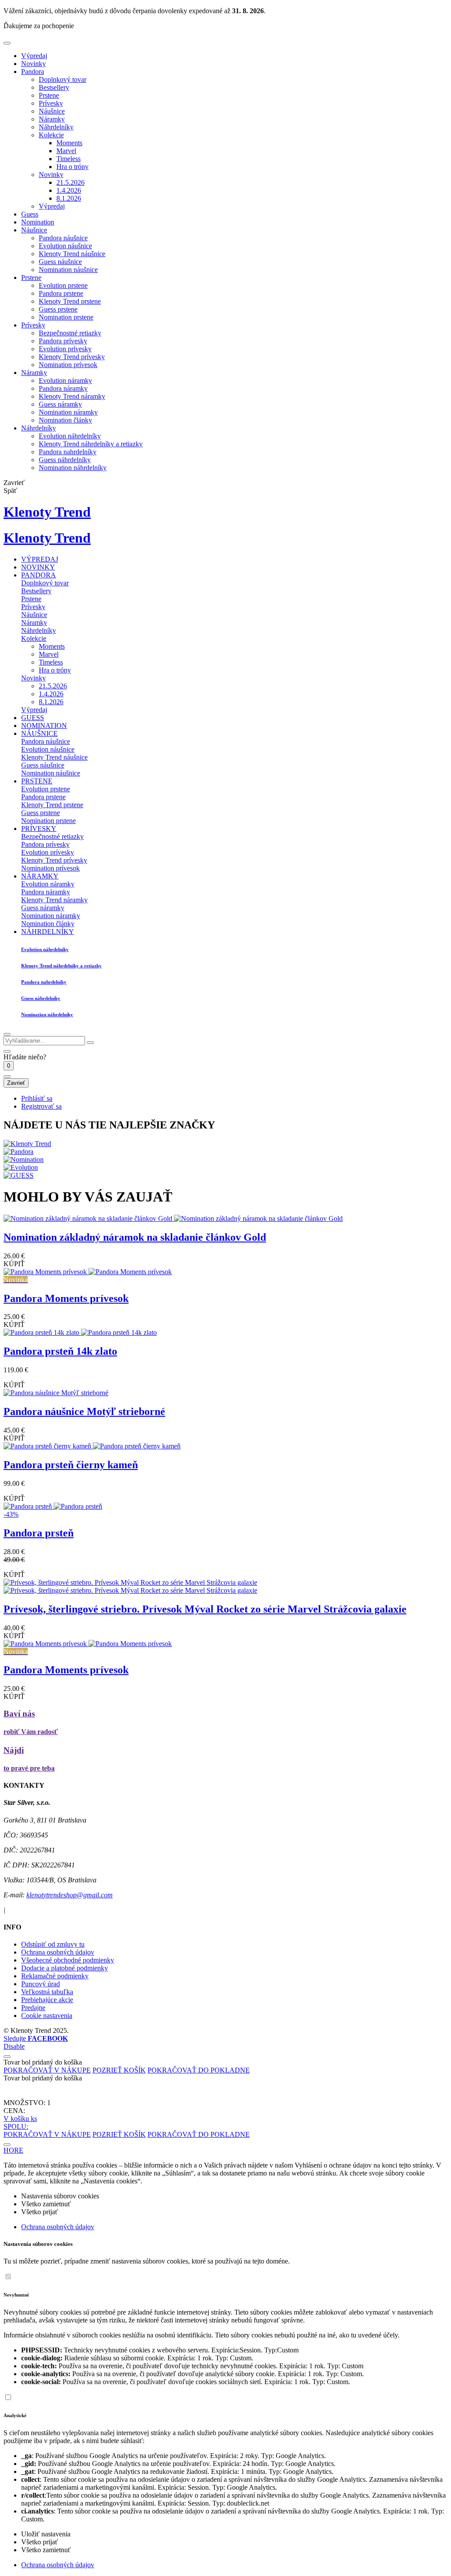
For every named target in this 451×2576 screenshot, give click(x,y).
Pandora (33, 72)
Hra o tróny (72, 167)
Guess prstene (58, 309)
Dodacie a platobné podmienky (65, 1968)
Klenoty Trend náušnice (72, 254)
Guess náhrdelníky (65, 460)
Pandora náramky (63, 388)
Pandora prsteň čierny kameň (71, 1465)
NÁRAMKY (40, 876)
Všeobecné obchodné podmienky (68, 1960)
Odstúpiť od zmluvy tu (53, 1944)
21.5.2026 (70, 182)
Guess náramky (60, 404)
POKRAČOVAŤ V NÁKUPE (47, 2070)
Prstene (49, 95)
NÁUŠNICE (39, 733)
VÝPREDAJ (40, 559)
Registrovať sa (41, 1106)
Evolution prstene (63, 285)
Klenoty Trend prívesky (72, 357)
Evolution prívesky (65, 349)
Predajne (33, 2008)
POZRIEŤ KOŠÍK (119, 2070)
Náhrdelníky (56, 127)
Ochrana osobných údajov (58, 1952)
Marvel (66, 151)
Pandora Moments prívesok (66, 1298)
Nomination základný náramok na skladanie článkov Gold (135, 1237)
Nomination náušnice (68, 270)
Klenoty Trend (47, 512)
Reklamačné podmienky (55, 1976)
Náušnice (52, 111)
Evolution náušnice (65, 246)
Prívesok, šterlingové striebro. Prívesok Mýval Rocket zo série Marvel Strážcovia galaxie (205, 1609)
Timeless (68, 159)
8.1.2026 (69, 198)
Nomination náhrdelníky (73, 468)
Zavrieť (16, 1083)
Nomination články (65, 420)
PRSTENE (37, 781)
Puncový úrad (41, 1984)
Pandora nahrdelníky (68, 452)
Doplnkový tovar (63, 79)
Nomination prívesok (68, 365)
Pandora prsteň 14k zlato (60, 1351)
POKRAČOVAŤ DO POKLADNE (199, 2070)
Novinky (33, 64)
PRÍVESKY (39, 829)
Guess (30, 214)
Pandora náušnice (63, 238)
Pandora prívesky (63, 341)
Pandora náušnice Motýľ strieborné (84, 1411)
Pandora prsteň (39, 1533)
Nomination (38, 222)
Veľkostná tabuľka (47, 1992)
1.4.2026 (69, 190)
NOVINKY (38, 567)
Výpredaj (34, 56)
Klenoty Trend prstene (70, 301)
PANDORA (39, 575)
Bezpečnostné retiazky (70, 333)
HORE (13, 2150)
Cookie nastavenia (47, 2016)
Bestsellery (54, 87)
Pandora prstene (61, 293)
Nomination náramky (68, 412)
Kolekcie (51, 135)
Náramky (52, 119)
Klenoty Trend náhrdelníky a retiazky (91, 444)
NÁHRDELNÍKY (48, 932)
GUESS (33, 718)
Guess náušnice (60, 262)
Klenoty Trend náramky (72, 396)
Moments (69, 143)
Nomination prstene (66, 317)
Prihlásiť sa (37, 1098)
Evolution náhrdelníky (70, 436)
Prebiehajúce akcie (47, 2000)
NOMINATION (44, 726)
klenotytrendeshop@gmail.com (70, 1895)
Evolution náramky (65, 380)
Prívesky (51, 103)
